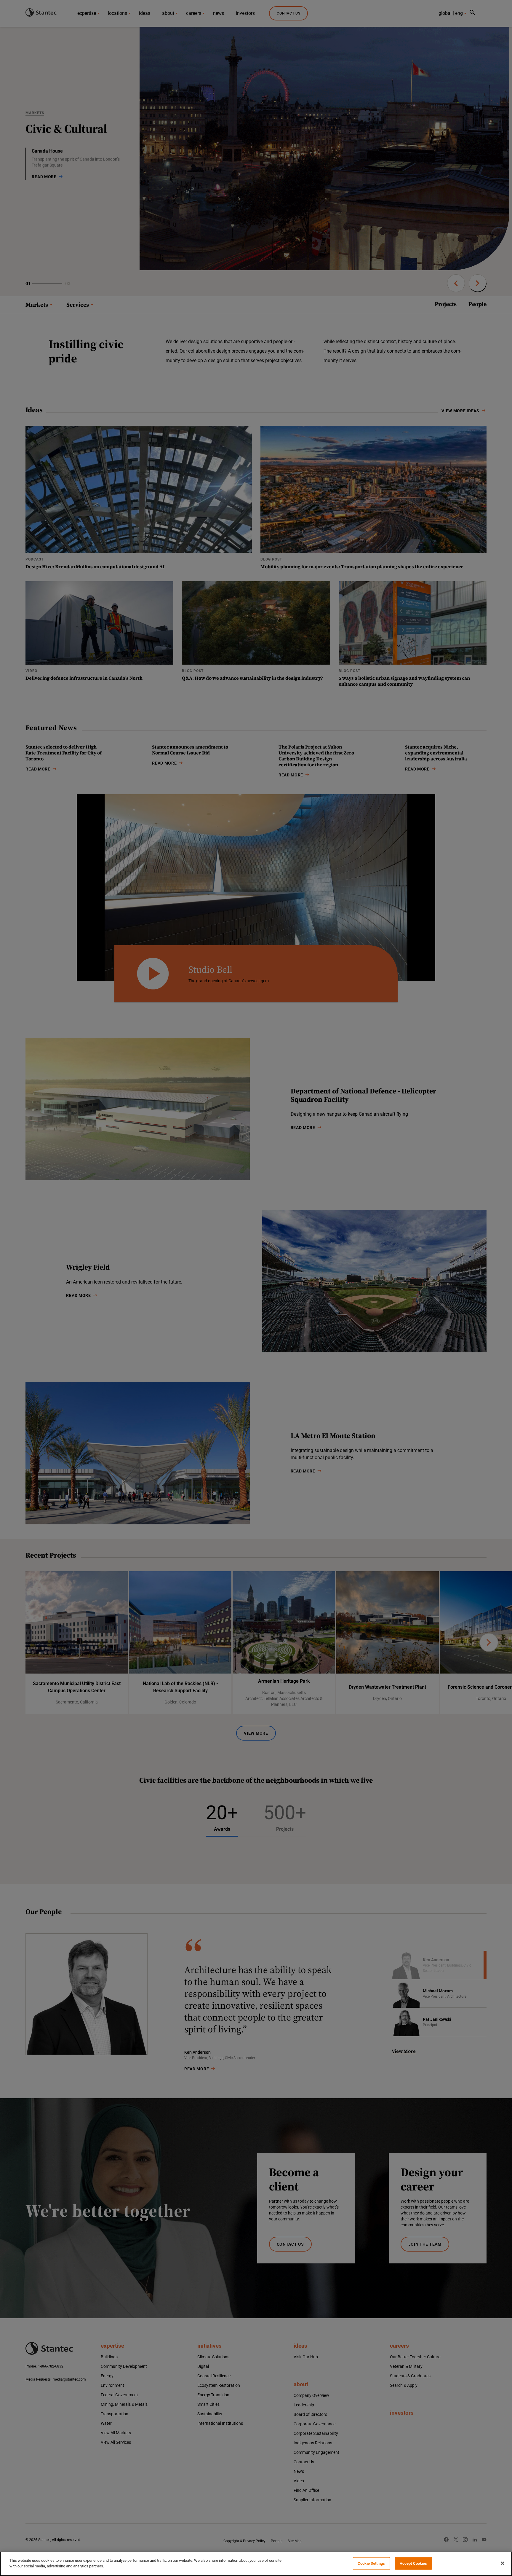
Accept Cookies (413, 2563)
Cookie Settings (371, 2563)
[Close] (503, 2563)
